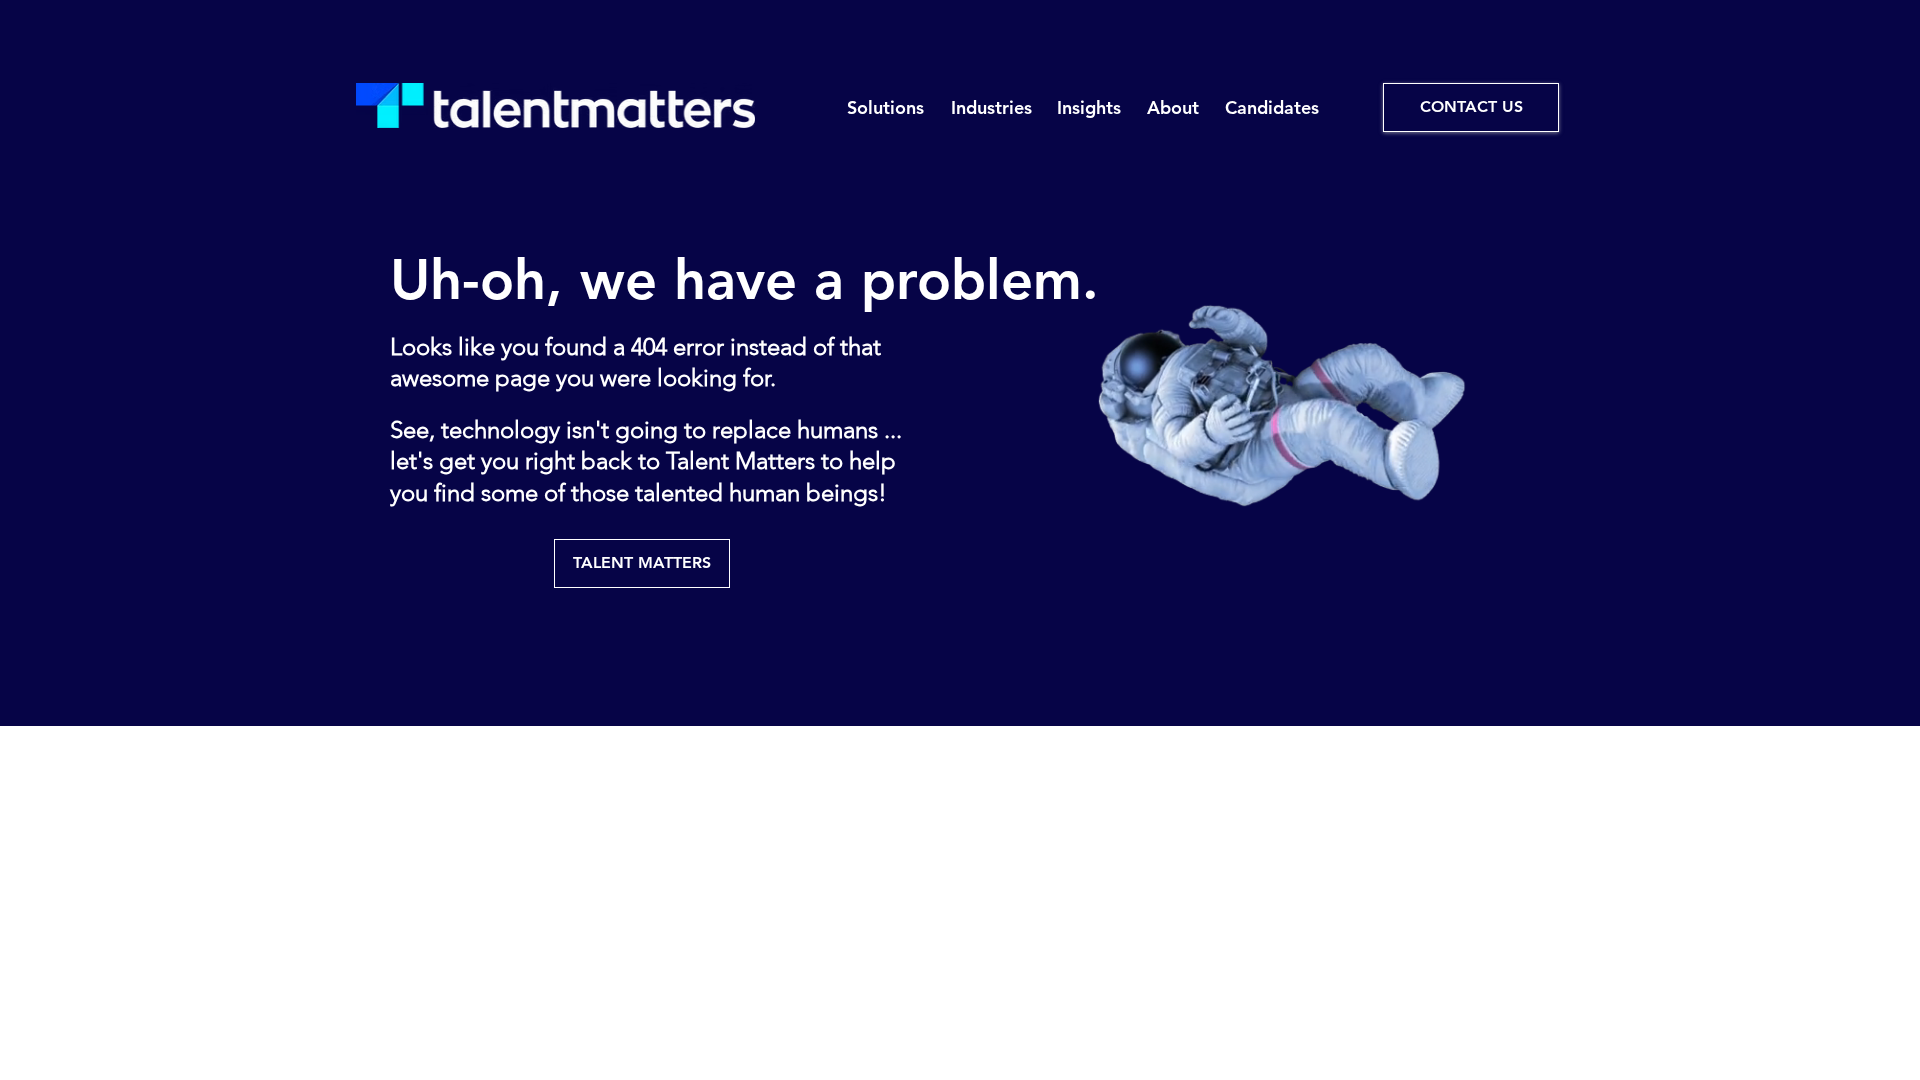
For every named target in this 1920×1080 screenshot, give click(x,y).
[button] (885, 108)
